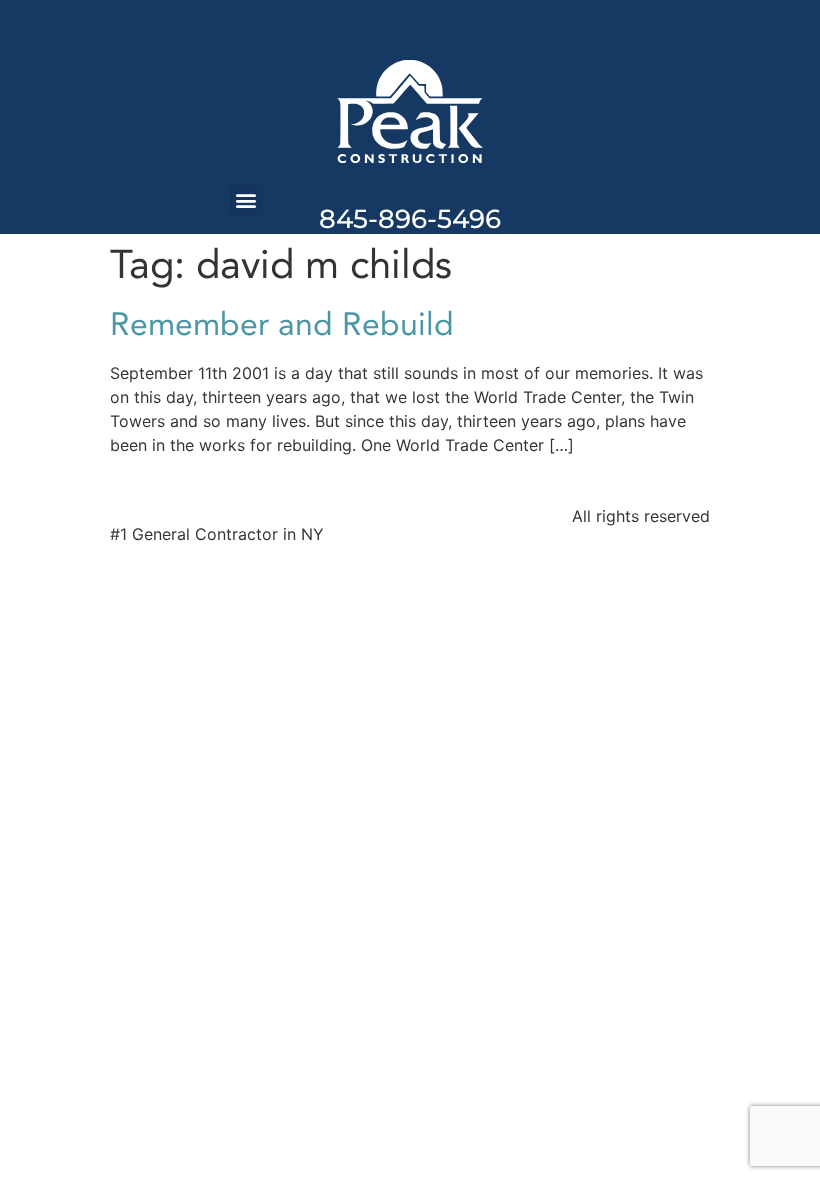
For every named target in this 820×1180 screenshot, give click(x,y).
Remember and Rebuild (282, 325)
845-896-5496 (410, 219)
